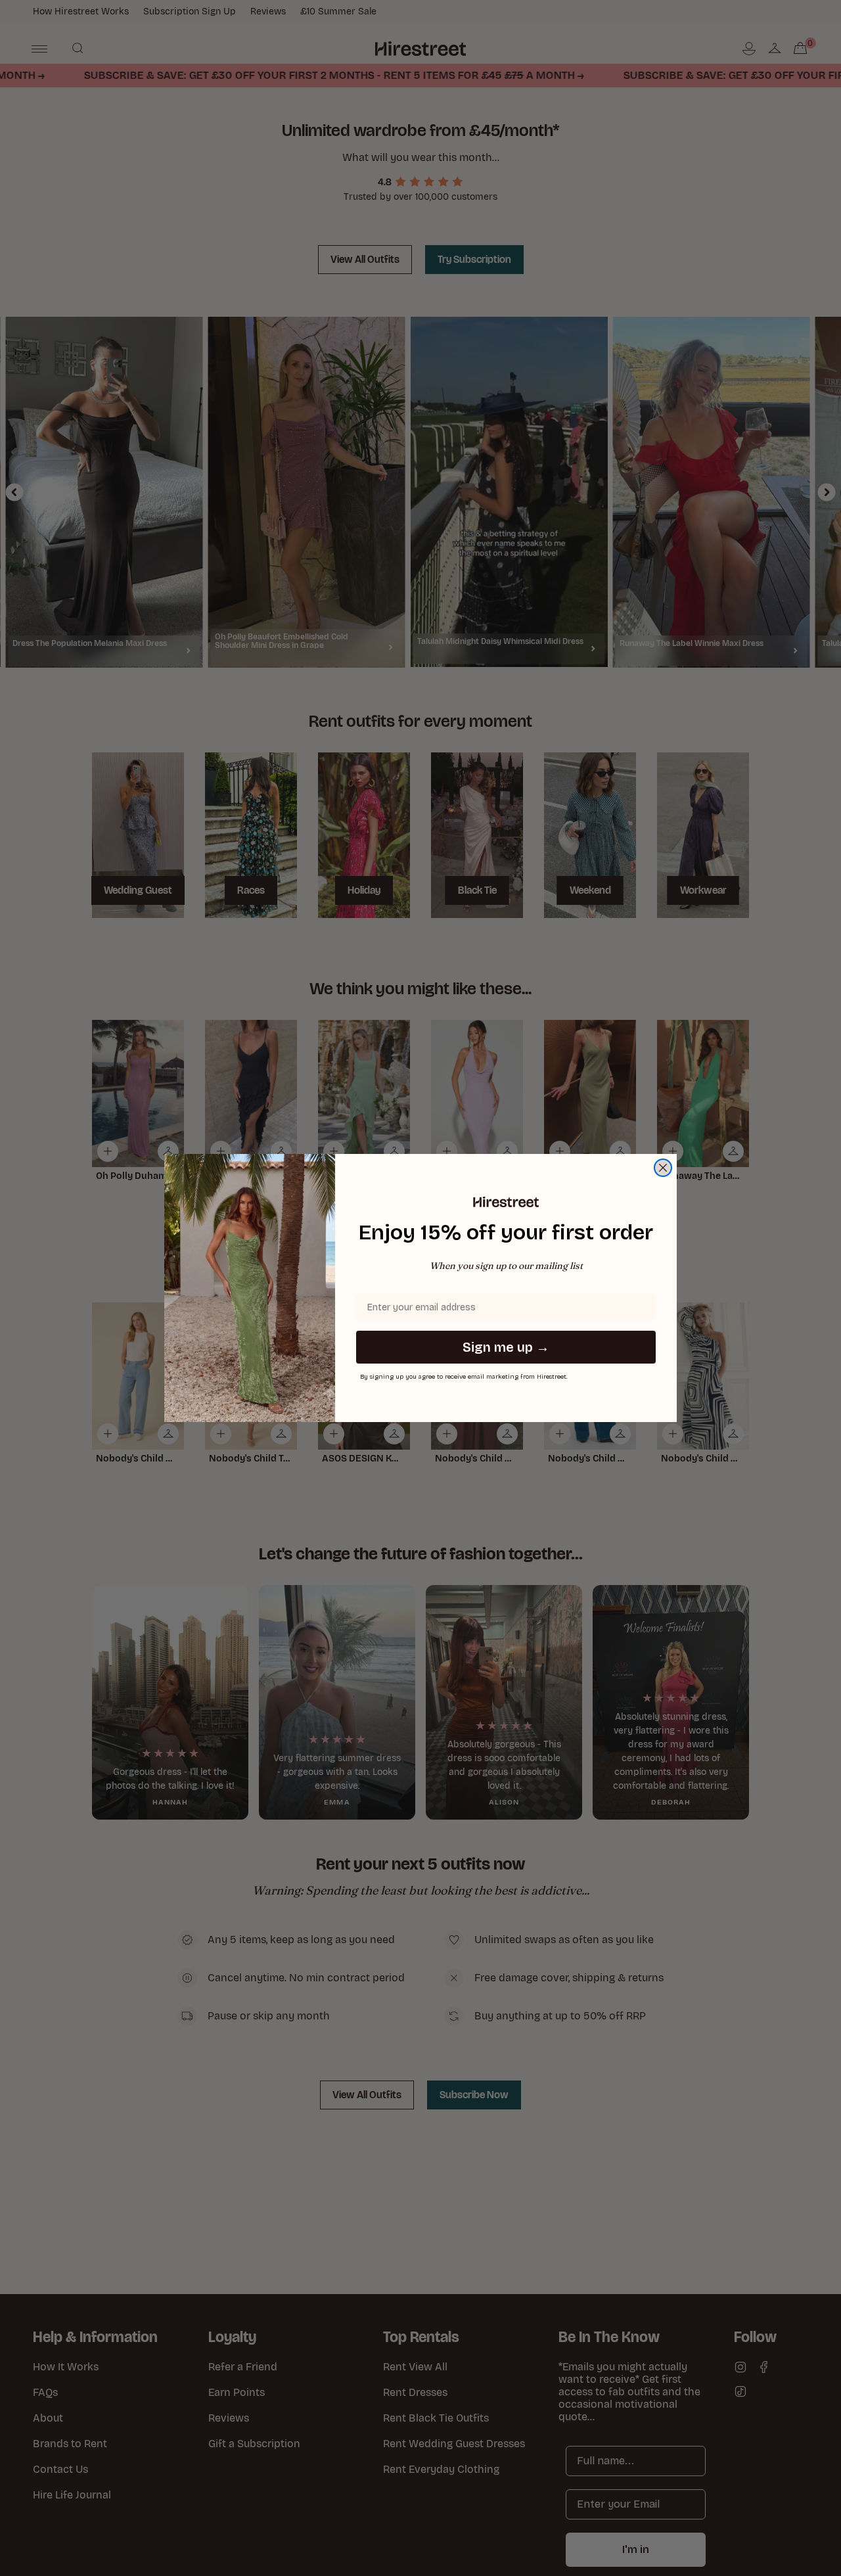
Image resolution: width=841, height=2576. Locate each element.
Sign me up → (506, 1347)
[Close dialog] (663, 1168)
